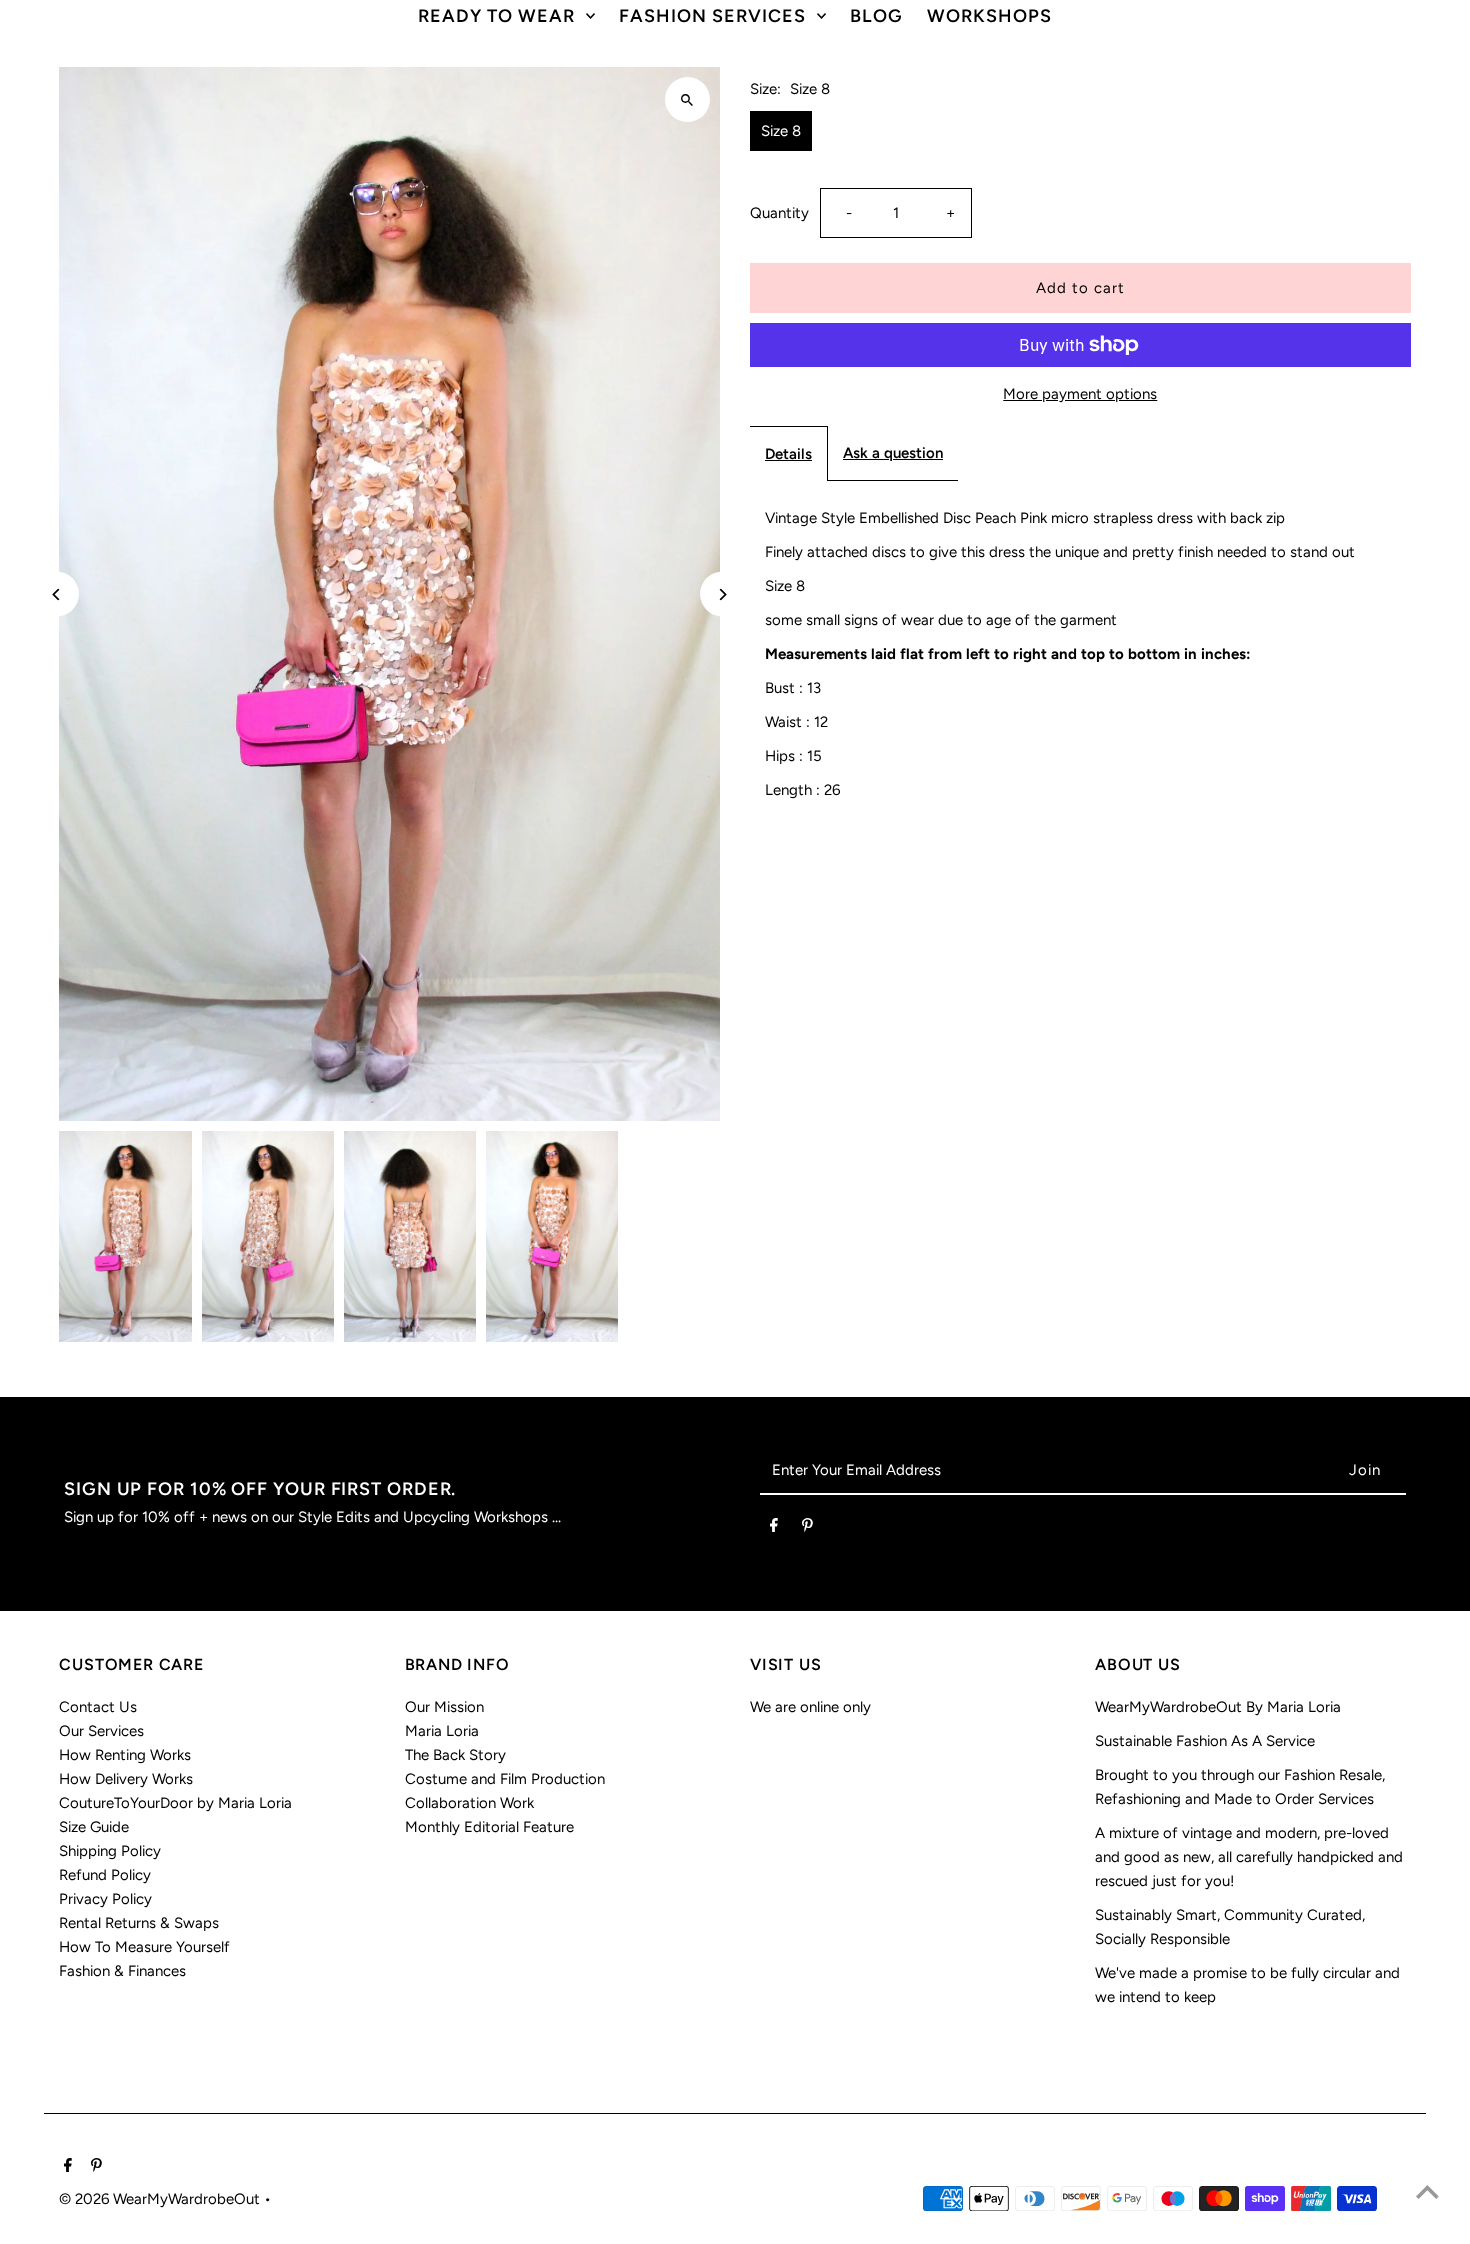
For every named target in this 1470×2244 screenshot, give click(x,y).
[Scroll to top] (1427, 2191)
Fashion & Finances (122, 1971)
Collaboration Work (469, 1803)
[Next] (722, 594)
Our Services (101, 1731)
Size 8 (781, 131)
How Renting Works (125, 1755)
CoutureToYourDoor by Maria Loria (175, 1803)
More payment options (1080, 394)
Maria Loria (442, 1731)
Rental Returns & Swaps (139, 1923)
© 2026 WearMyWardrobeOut (161, 2199)
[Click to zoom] (687, 99)
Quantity (779, 213)
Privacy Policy (105, 1899)
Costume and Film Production (505, 1779)
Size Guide (94, 1827)
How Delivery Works (126, 1779)
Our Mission (444, 1707)
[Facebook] (774, 1529)
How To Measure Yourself (144, 1947)
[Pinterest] (807, 1529)
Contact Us (98, 1707)
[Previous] (56, 594)
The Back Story (455, 1755)
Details (788, 454)
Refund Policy (105, 1875)
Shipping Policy (110, 1851)
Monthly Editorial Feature (489, 1827)
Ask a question (893, 453)
